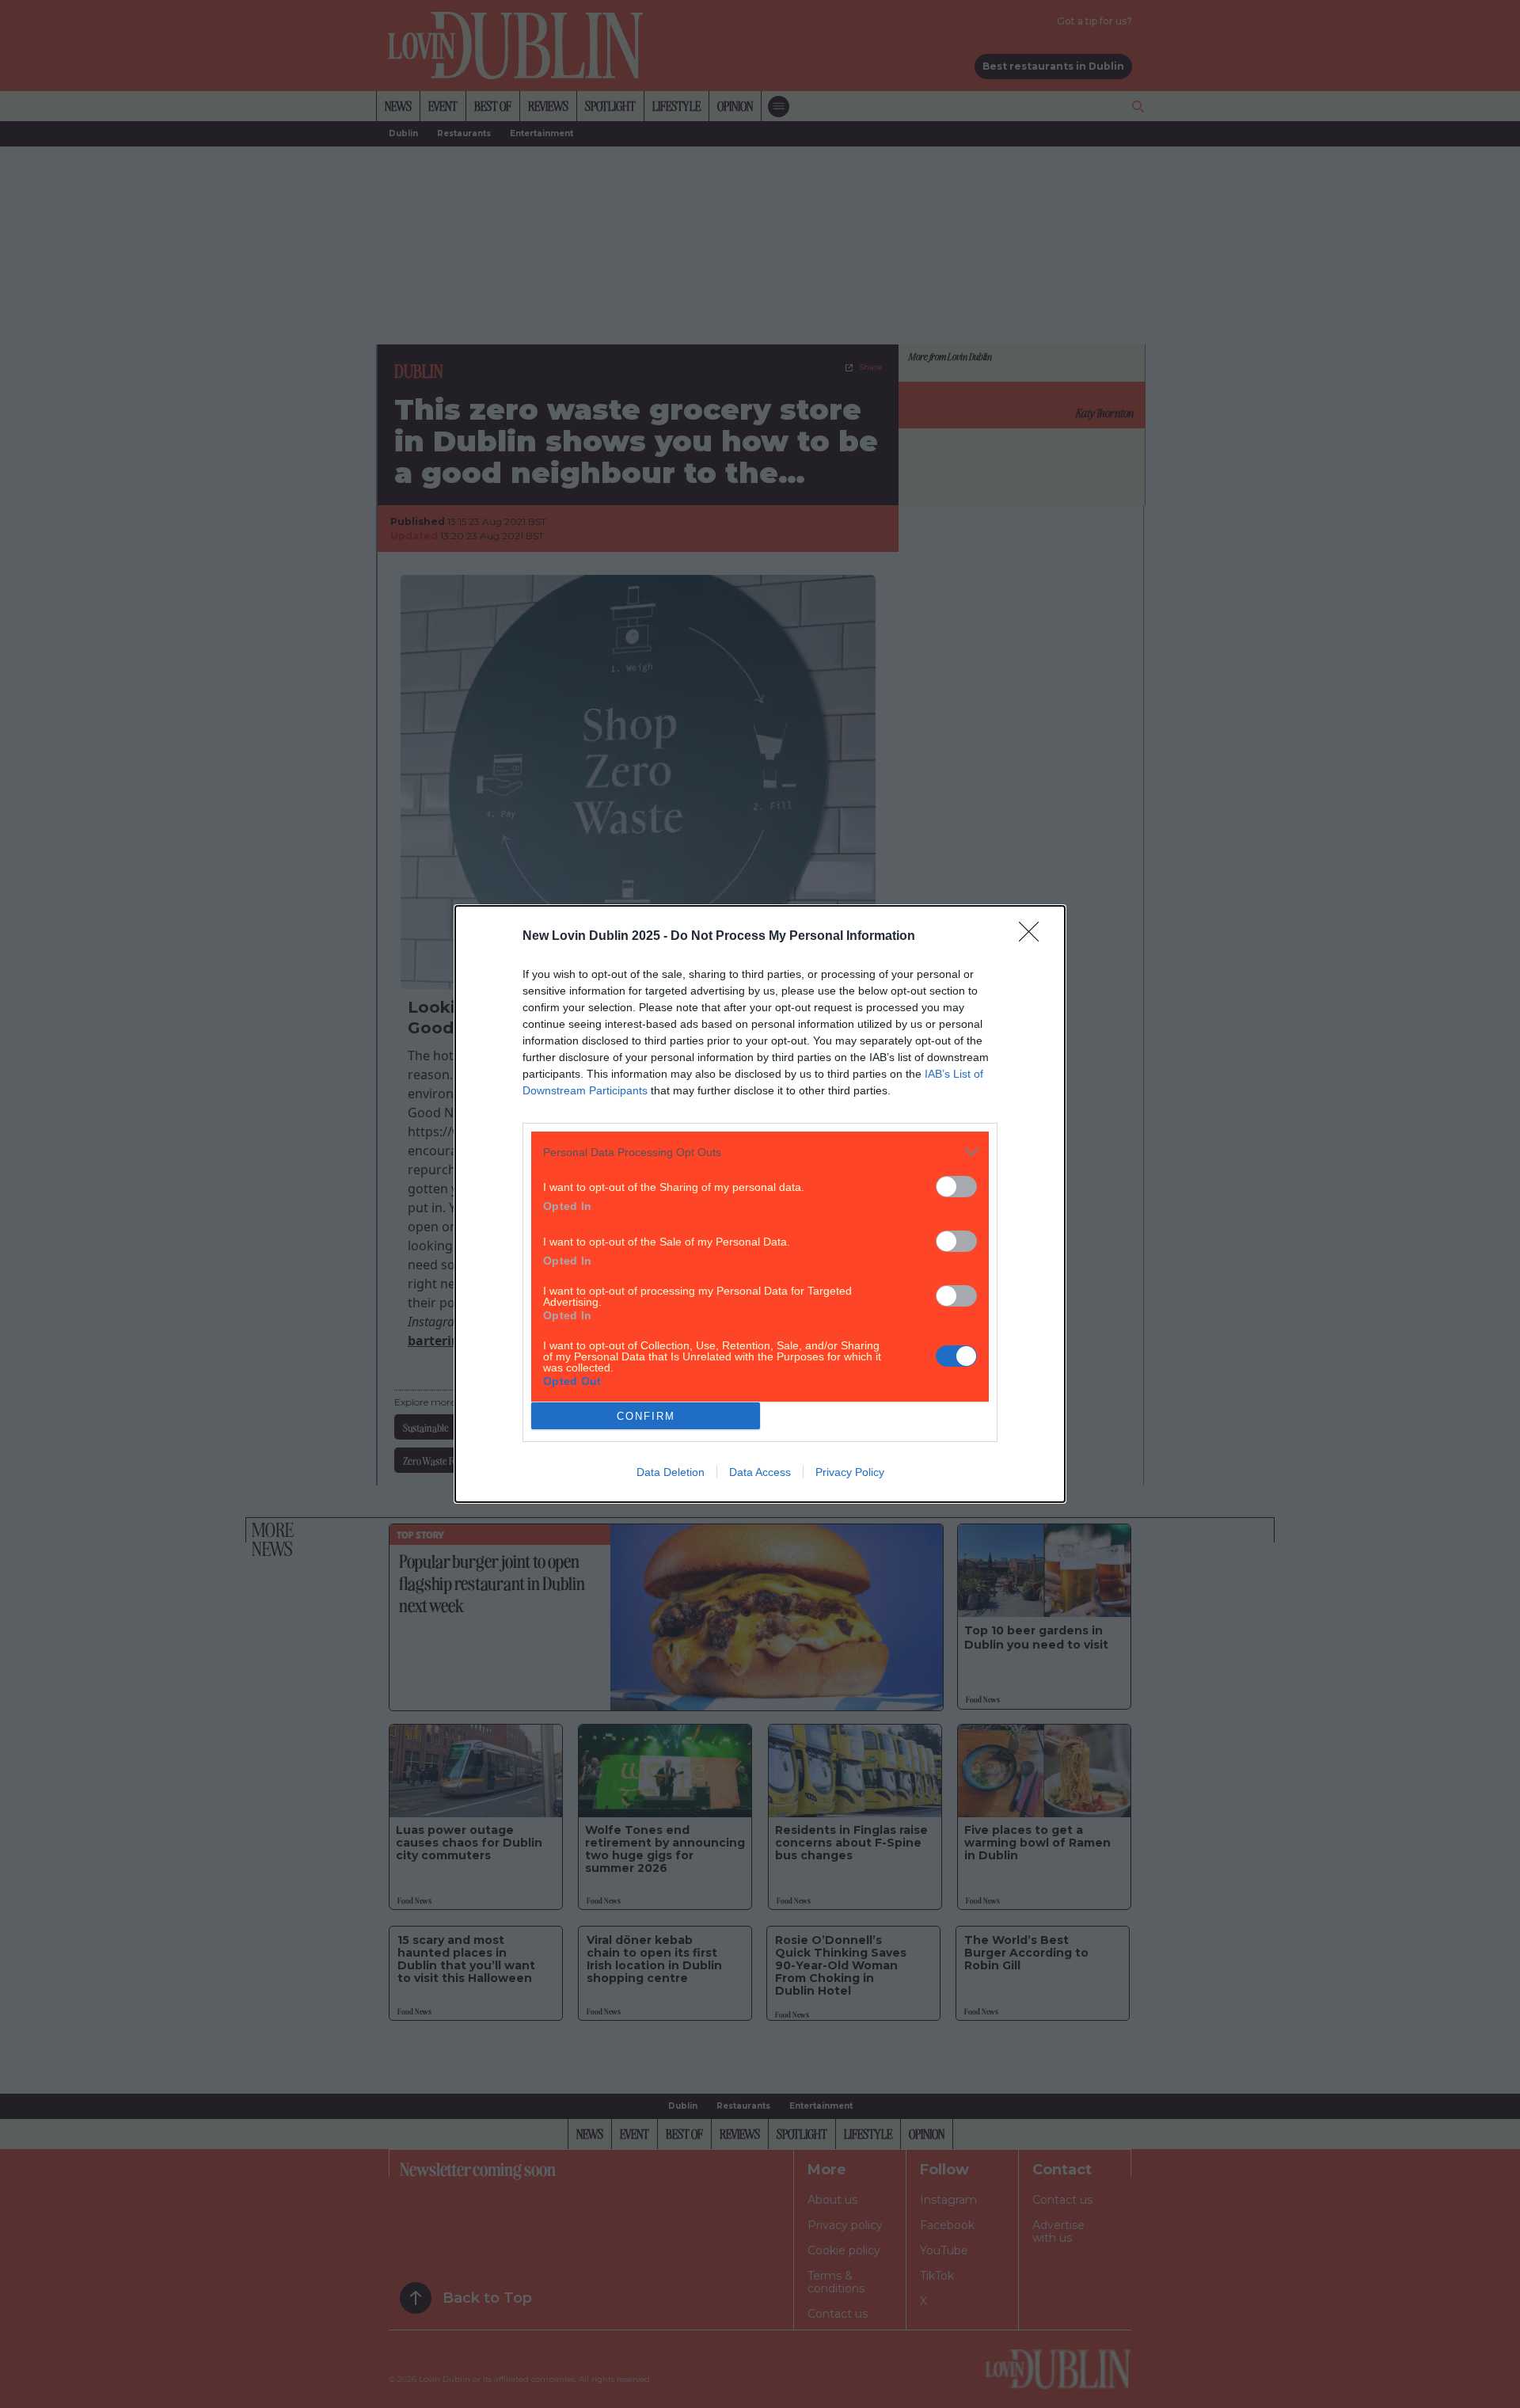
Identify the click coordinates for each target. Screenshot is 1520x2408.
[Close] (1034, 937)
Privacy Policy (850, 1472)
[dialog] (760, 1204)
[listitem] (760, 1152)
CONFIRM (646, 1416)
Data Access (760, 1472)
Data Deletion (671, 1472)
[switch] (956, 1187)
